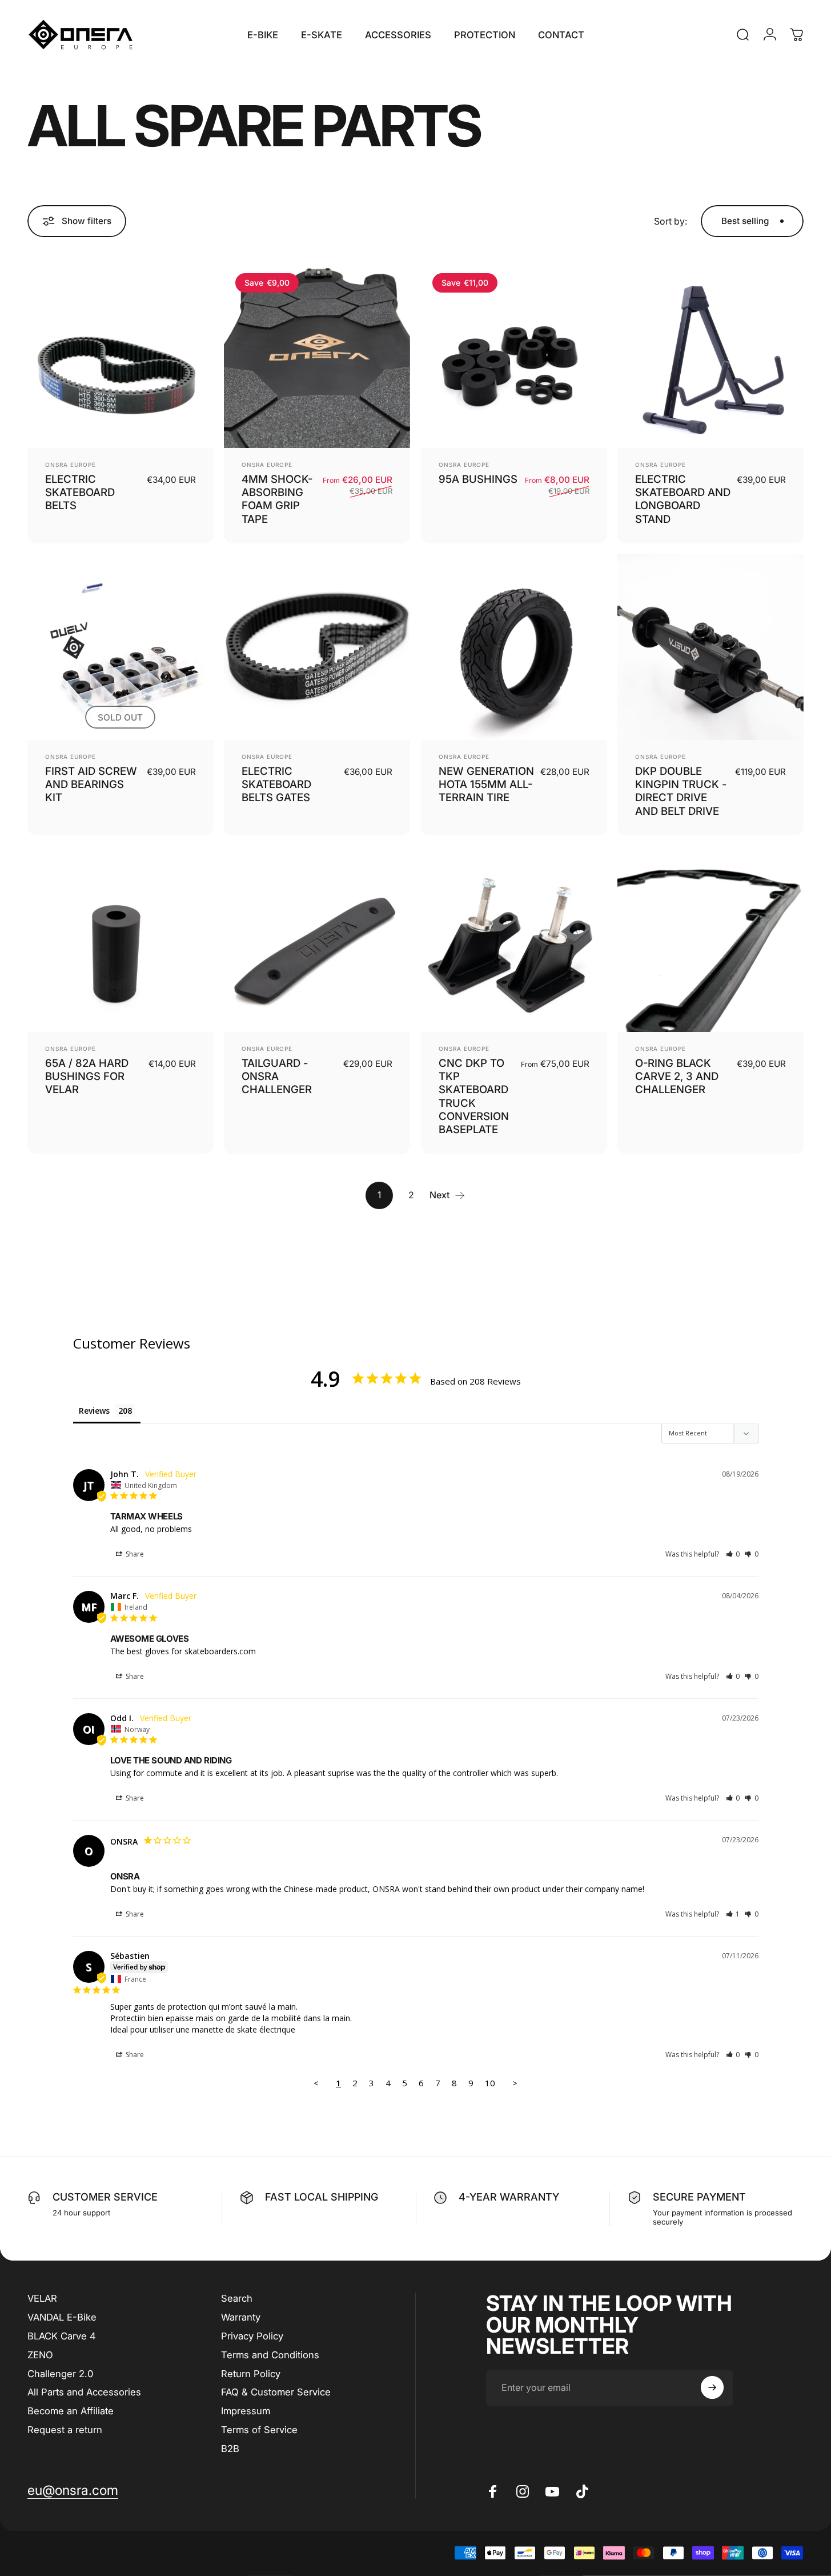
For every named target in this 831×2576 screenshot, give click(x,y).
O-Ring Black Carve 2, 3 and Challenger (677, 1076)
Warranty (241, 2317)
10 (490, 2083)
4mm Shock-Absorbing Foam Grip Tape (277, 499)
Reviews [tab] (94, 1411)
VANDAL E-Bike (62, 2317)
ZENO (40, 2355)
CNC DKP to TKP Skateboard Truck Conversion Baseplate (474, 1096)
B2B (230, 2448)
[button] (733, 1554)
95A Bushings (478, 479)
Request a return (65, 2430)
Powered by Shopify (160, 2553)
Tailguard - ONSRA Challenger (277, 1076)
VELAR (42, 2298)
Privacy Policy (252, 2336)
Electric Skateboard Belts (80, 492)
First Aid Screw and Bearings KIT (91, 784)
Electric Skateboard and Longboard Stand (683, 499)
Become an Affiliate (71, 2411)
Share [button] (134, 1554)
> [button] (515, 2083)
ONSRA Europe (71, 465)
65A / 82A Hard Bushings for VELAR (87, 1076)
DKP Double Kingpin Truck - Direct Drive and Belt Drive (681, 791)
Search (237, 2298)
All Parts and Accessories (84, 2392)
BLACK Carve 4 (62, 2336)
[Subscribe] (712, 2387)
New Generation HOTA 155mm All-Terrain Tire (486, 784)
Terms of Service (259, 2430)
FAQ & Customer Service (276, 2392)
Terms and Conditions (270, 2355)
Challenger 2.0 (60, 2373)
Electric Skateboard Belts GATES (276, 784)
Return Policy (251, 2373)
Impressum (246, 2411)
